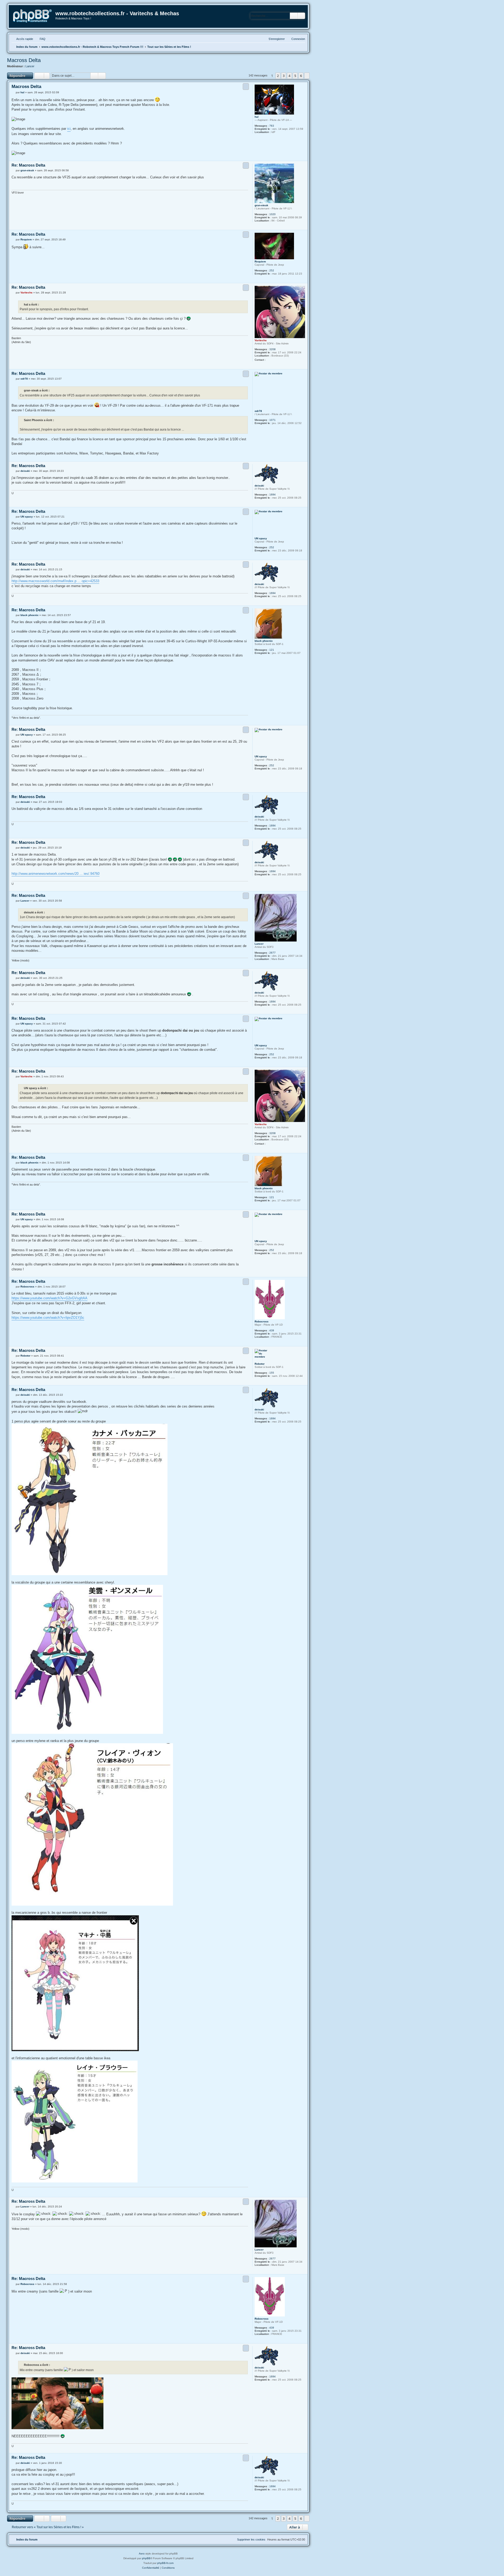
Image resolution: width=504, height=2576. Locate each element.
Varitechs (261, 340)
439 (272, 1330)
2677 (272, 953)
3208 (272, 349)
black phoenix (264, 641)
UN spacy (261, 538)
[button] (307, 76)
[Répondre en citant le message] (246, 86)
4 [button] (289, 76)
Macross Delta (24, 60)
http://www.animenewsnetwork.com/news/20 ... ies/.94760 (56, 874)
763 (272, 126)
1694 (272, 495)
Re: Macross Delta (28, 165)
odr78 (258, 411)
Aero (142, 2554)
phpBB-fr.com (165, 2563)
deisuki (259, 486)
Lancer (30, 66)
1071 (272, 420)
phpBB (146, 2558)
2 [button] (278, 76)
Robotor (260, 1364)
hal (257, 117)
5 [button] (295, 76)
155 (272, 1373)
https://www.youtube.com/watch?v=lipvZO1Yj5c (48, 1318)
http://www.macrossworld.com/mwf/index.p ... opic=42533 (55, 581)
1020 (272, 214)
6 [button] (301, 76)
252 (272, 270)
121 (272, 650)
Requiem (260, 262)
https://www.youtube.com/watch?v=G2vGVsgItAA (49, 1298)
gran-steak (261, 205)
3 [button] (284, 76)
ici (69, 129)
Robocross (262, 1321)
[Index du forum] (32, 16)
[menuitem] (40, 39)
